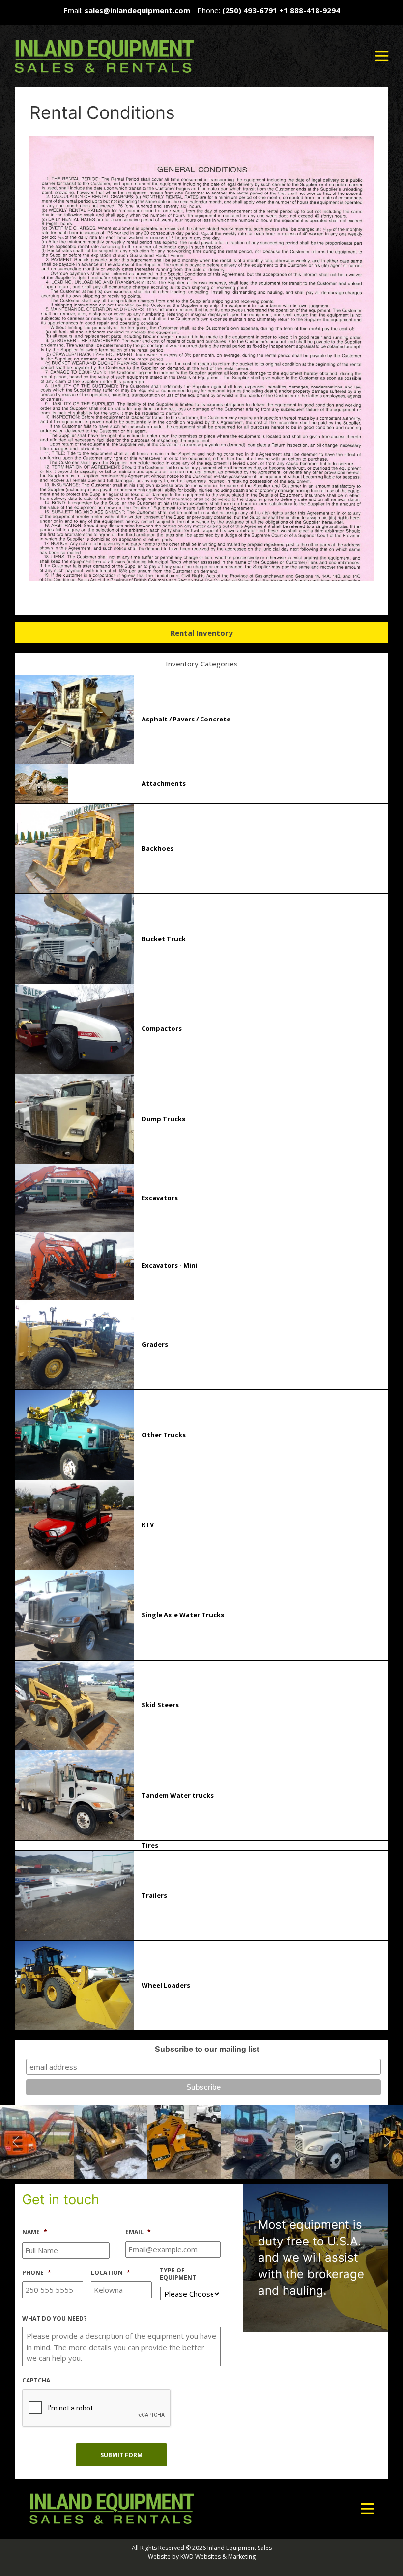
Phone (37, 2273)
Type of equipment (178, 2274)
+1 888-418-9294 (310, 10)
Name (35, 2232)
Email (138, 2232)
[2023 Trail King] (335, 2141)
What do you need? (54, 2319)
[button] (382, 56)
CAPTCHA (36, 2381)
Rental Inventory (202, 633)
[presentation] (97, 2409)
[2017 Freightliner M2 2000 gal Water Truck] (187, 2141)
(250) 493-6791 (250, 10)
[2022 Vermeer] (40, 2141)
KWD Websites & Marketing (218, 2557)
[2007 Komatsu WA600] (261, 2141)
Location (111, 2273)
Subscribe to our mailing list (207, 2049)
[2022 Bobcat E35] (114, 2141)
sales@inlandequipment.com (137, 10)
